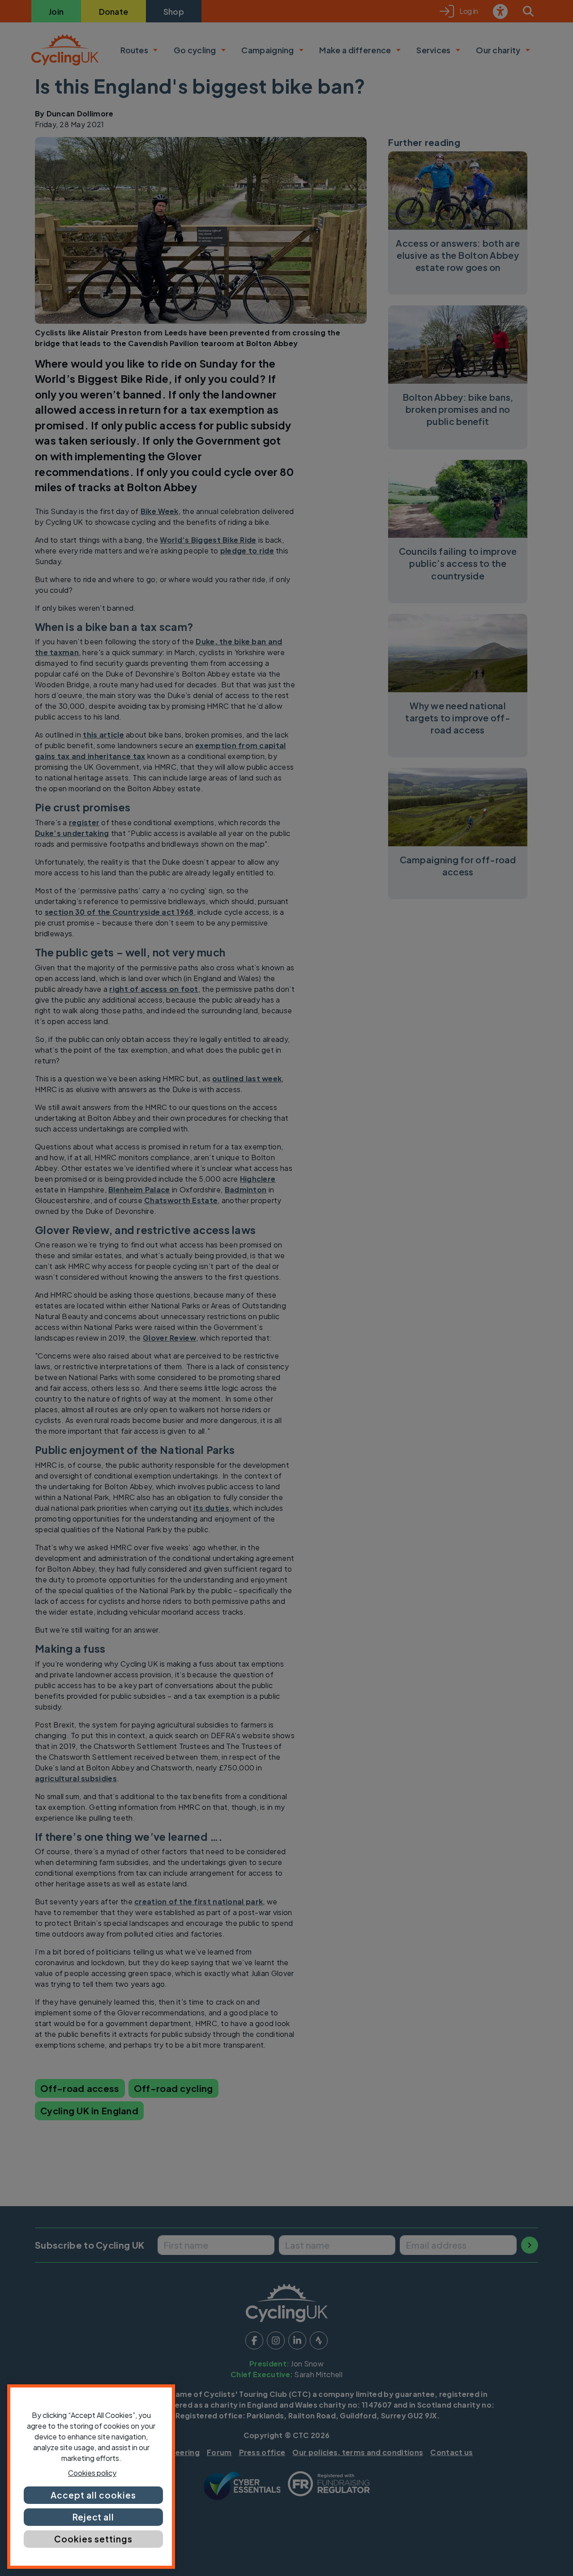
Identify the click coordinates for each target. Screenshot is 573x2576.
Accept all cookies (93, 2495)
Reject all (94, 2517)
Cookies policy (92, 2473)
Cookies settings (93, 2539)
